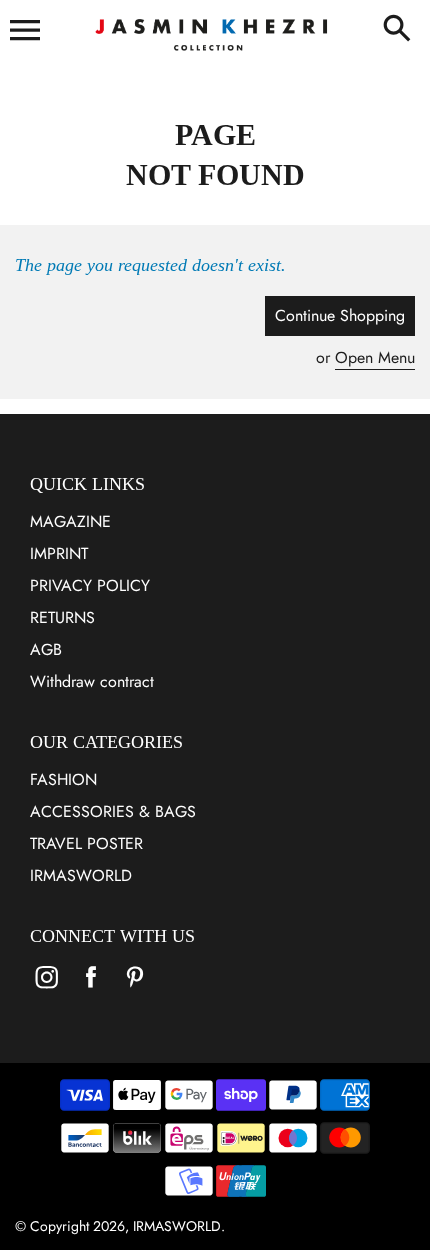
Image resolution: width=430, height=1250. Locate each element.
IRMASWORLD (81, 875)
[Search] (401, 30)
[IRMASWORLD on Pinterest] (135, 990)
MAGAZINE (70, 521)
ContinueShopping (340, 315)
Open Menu (375, 357)
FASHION (63, 779)
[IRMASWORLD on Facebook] (91, 990)
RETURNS (62, 617)
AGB (46, 649)
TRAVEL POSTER (86, 843)
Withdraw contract (92, 681)
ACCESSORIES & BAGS (113, 811)
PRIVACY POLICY (90, 585)
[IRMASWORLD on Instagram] (47, 990)
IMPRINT (59, 553)
